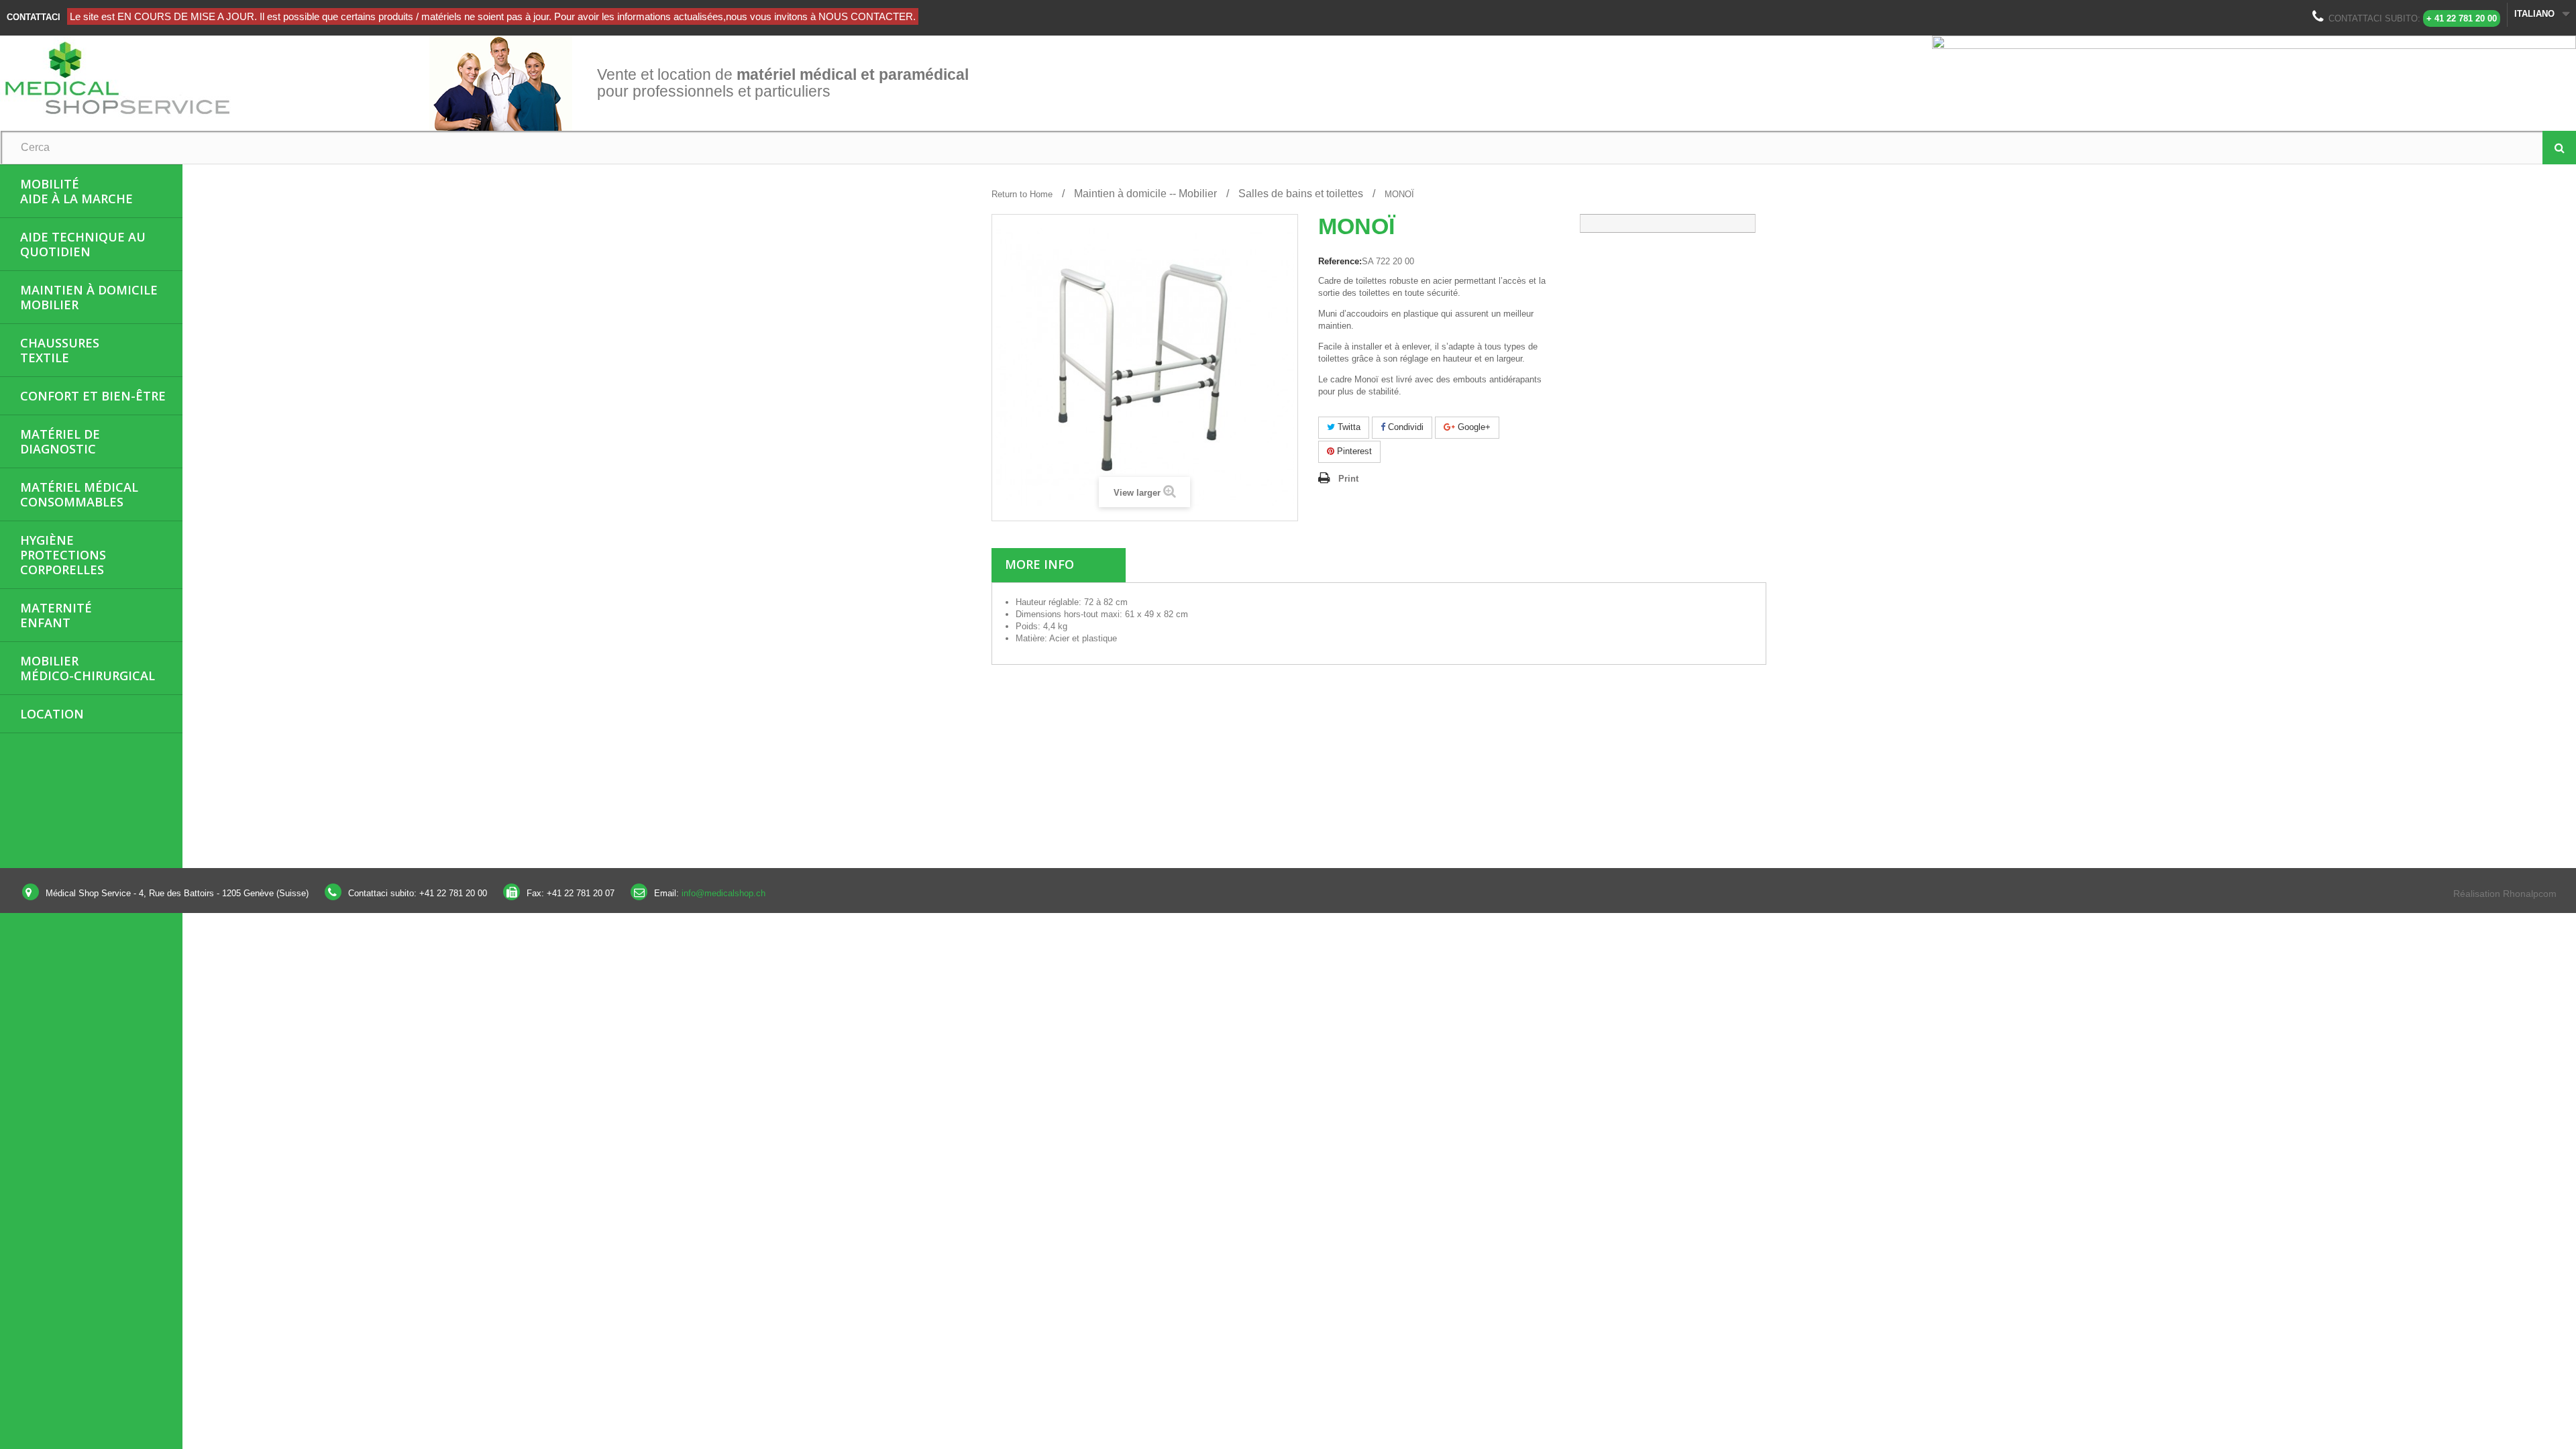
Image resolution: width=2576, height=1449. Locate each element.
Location (52, 714)
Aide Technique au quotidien (83, 244)
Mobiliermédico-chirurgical (88, 668)
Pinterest (1353, 451)
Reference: (1340, 261)
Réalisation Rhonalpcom (2505, 894)
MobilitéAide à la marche (76, 191)
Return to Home (1022, 194)
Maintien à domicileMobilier (89, 297)
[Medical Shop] (215, 76)
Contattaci (34, 17)
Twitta (1348, 427)
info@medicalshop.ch (723, 893)
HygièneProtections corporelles (63, 555)
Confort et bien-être (93, 396)
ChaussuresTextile (60, 350)
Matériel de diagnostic (60, 441)
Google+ (1473, 427)
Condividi (1404, 427)
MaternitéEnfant (56, 615)
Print (1348, 479)
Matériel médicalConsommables (79, 494)
